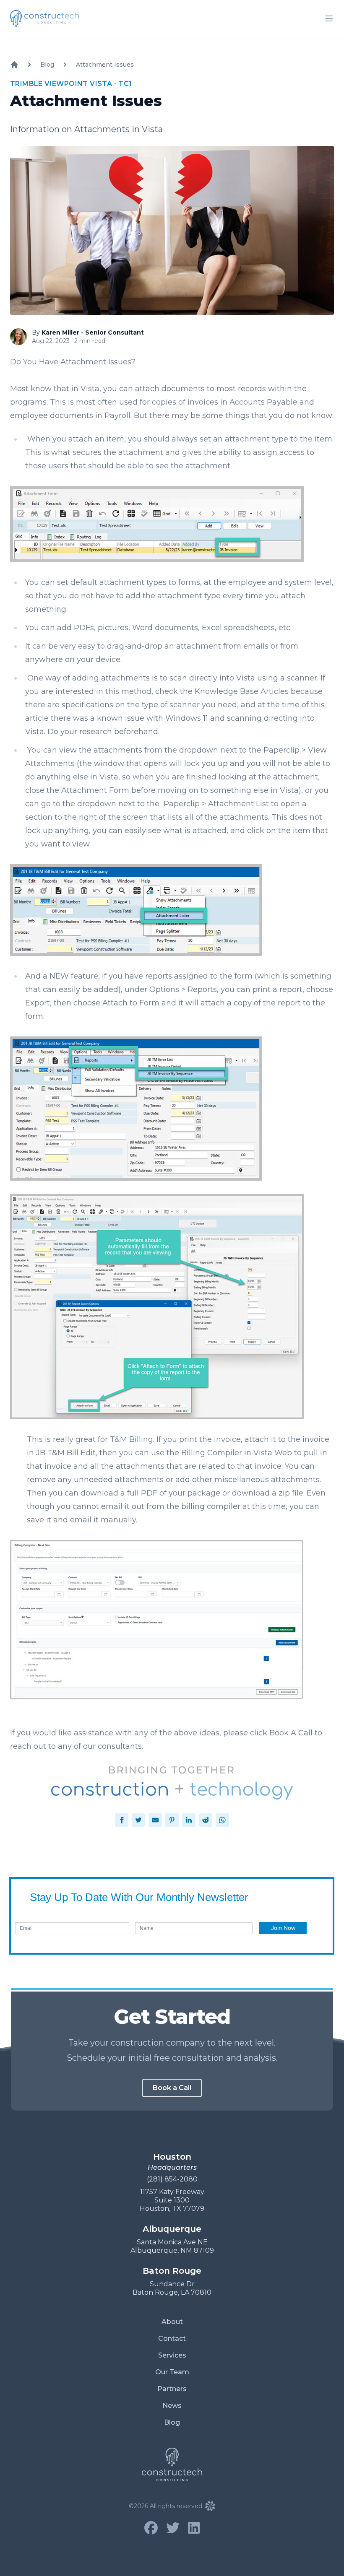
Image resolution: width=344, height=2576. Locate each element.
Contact (172, 2338)
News (172, 2406)
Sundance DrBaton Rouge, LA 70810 (172, 2288)
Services (172, 2355)
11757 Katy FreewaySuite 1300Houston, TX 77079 (172, 2200)
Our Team (172, 2372)
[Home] (14, 65)
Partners (172, 2389)
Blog (172, 2422)
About (172, 2322)
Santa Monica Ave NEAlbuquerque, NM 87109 (172, 2246)
